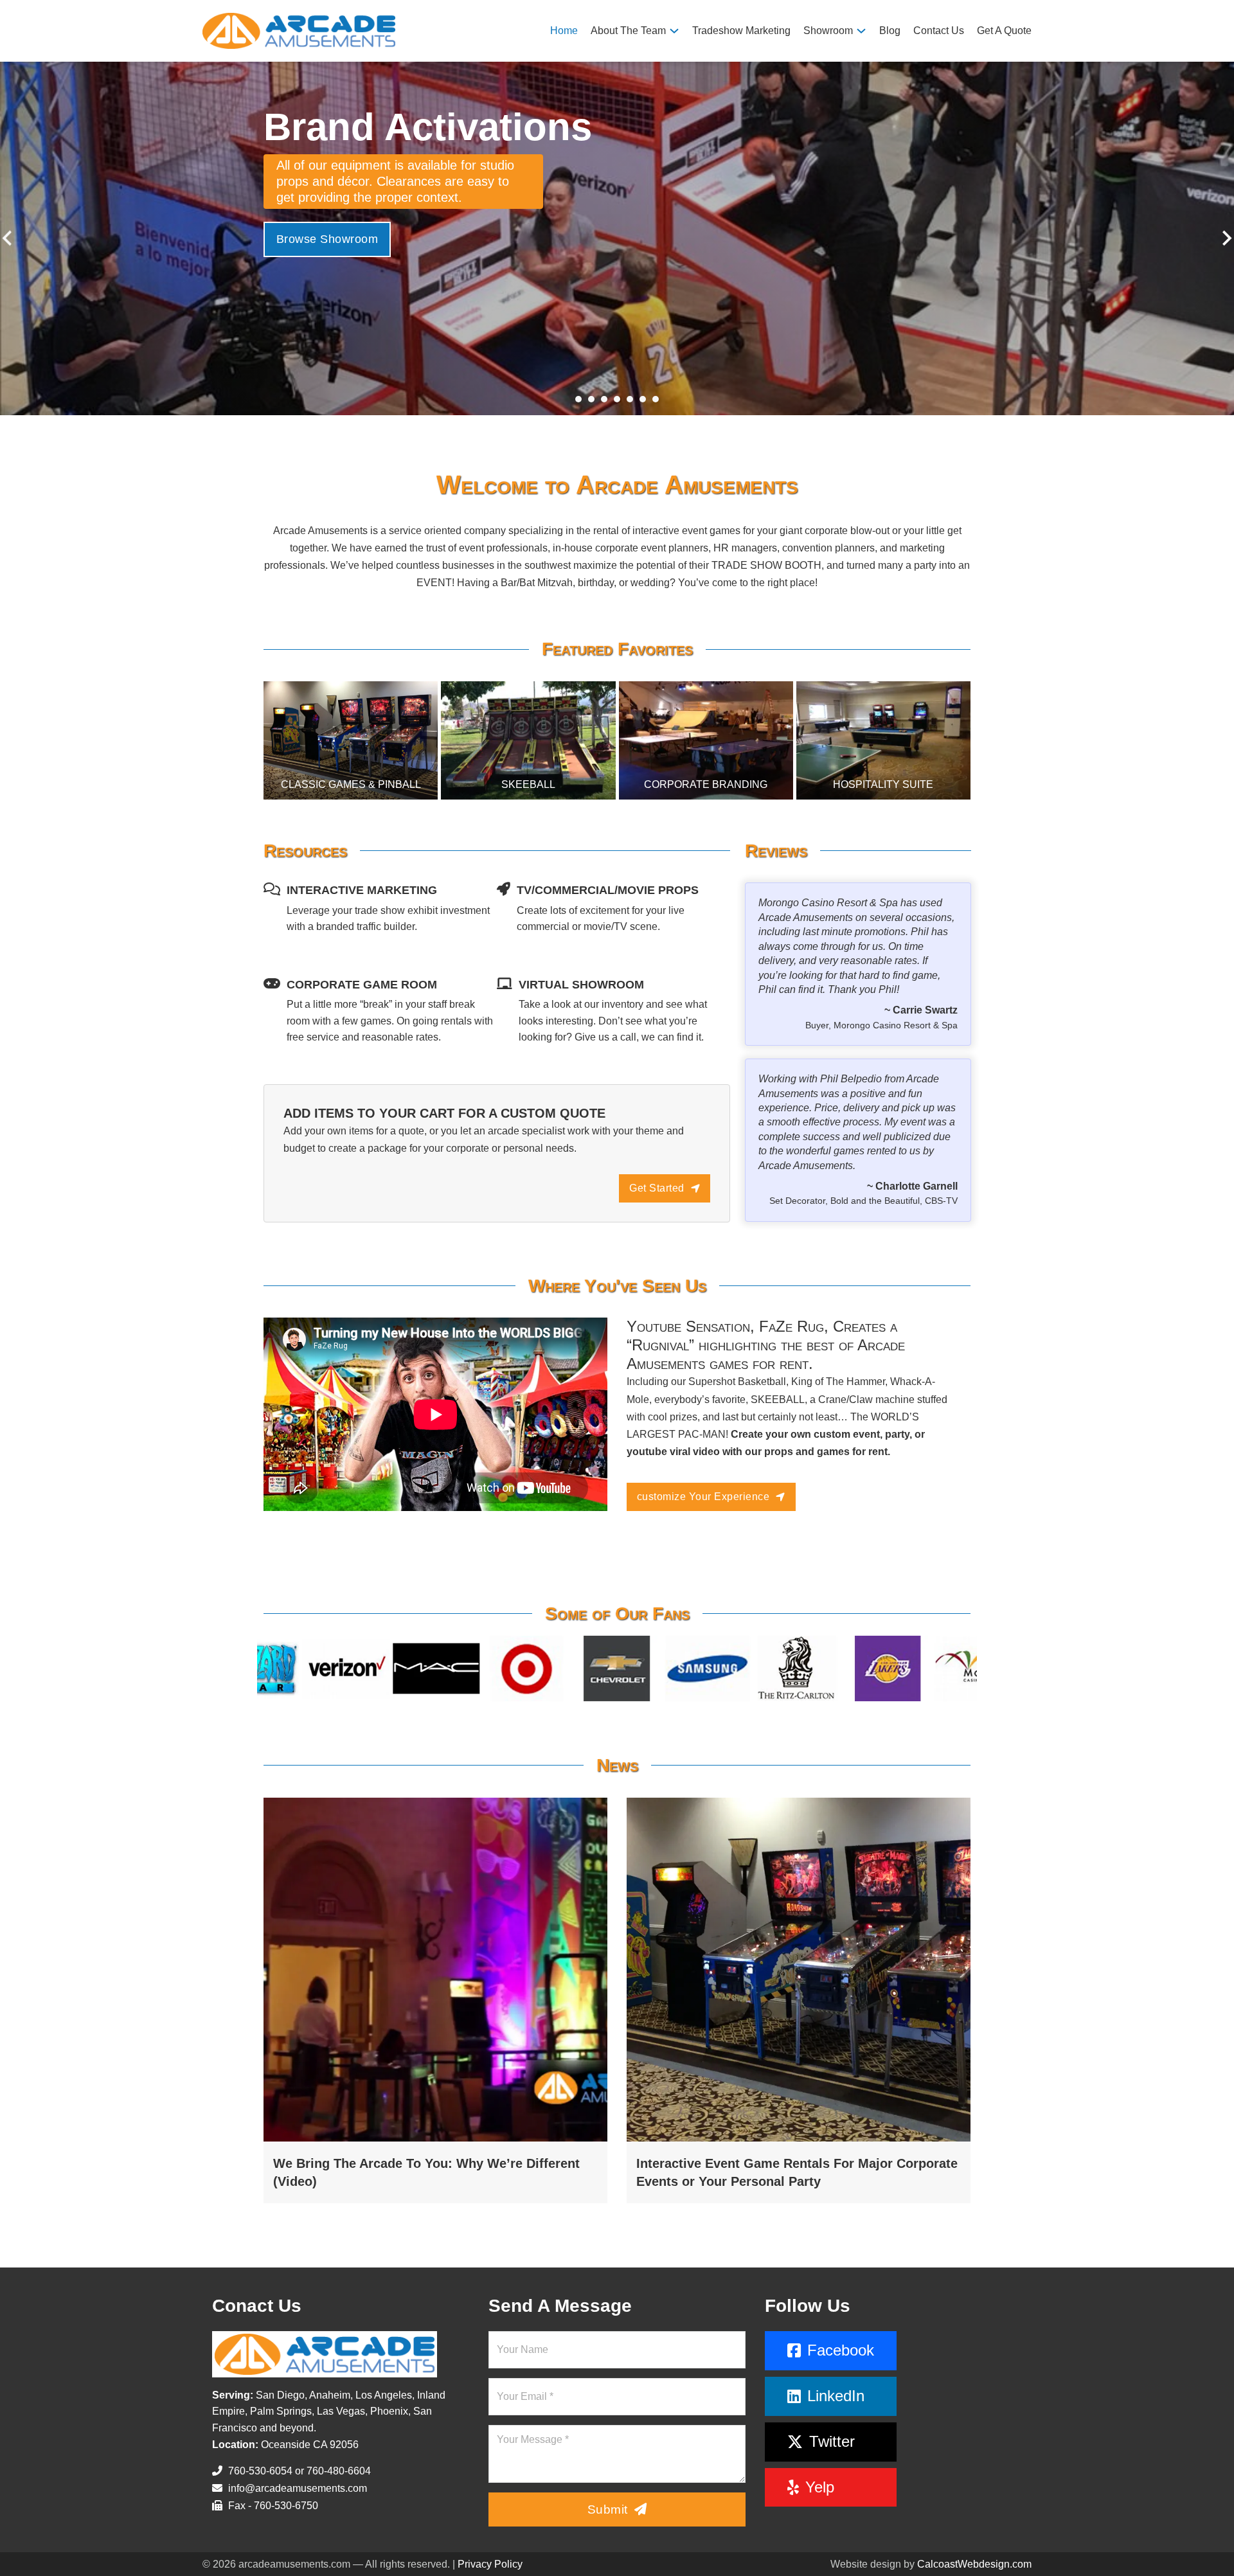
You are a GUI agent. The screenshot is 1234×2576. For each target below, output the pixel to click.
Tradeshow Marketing (741, 31)
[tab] (578, 399)
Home (564, 31)
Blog (890, 31)
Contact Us (939, 31)
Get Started (657, 1188)
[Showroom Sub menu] (861, 31)
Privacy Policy (490, 2564)
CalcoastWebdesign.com (974, 2564)
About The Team (628, 31)
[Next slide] (1226, 238)
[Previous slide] (8, 238)
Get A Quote (1004, 31)
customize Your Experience (703, 1497)
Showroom (828, 31)
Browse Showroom (327, 222)
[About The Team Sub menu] (674, 31)
